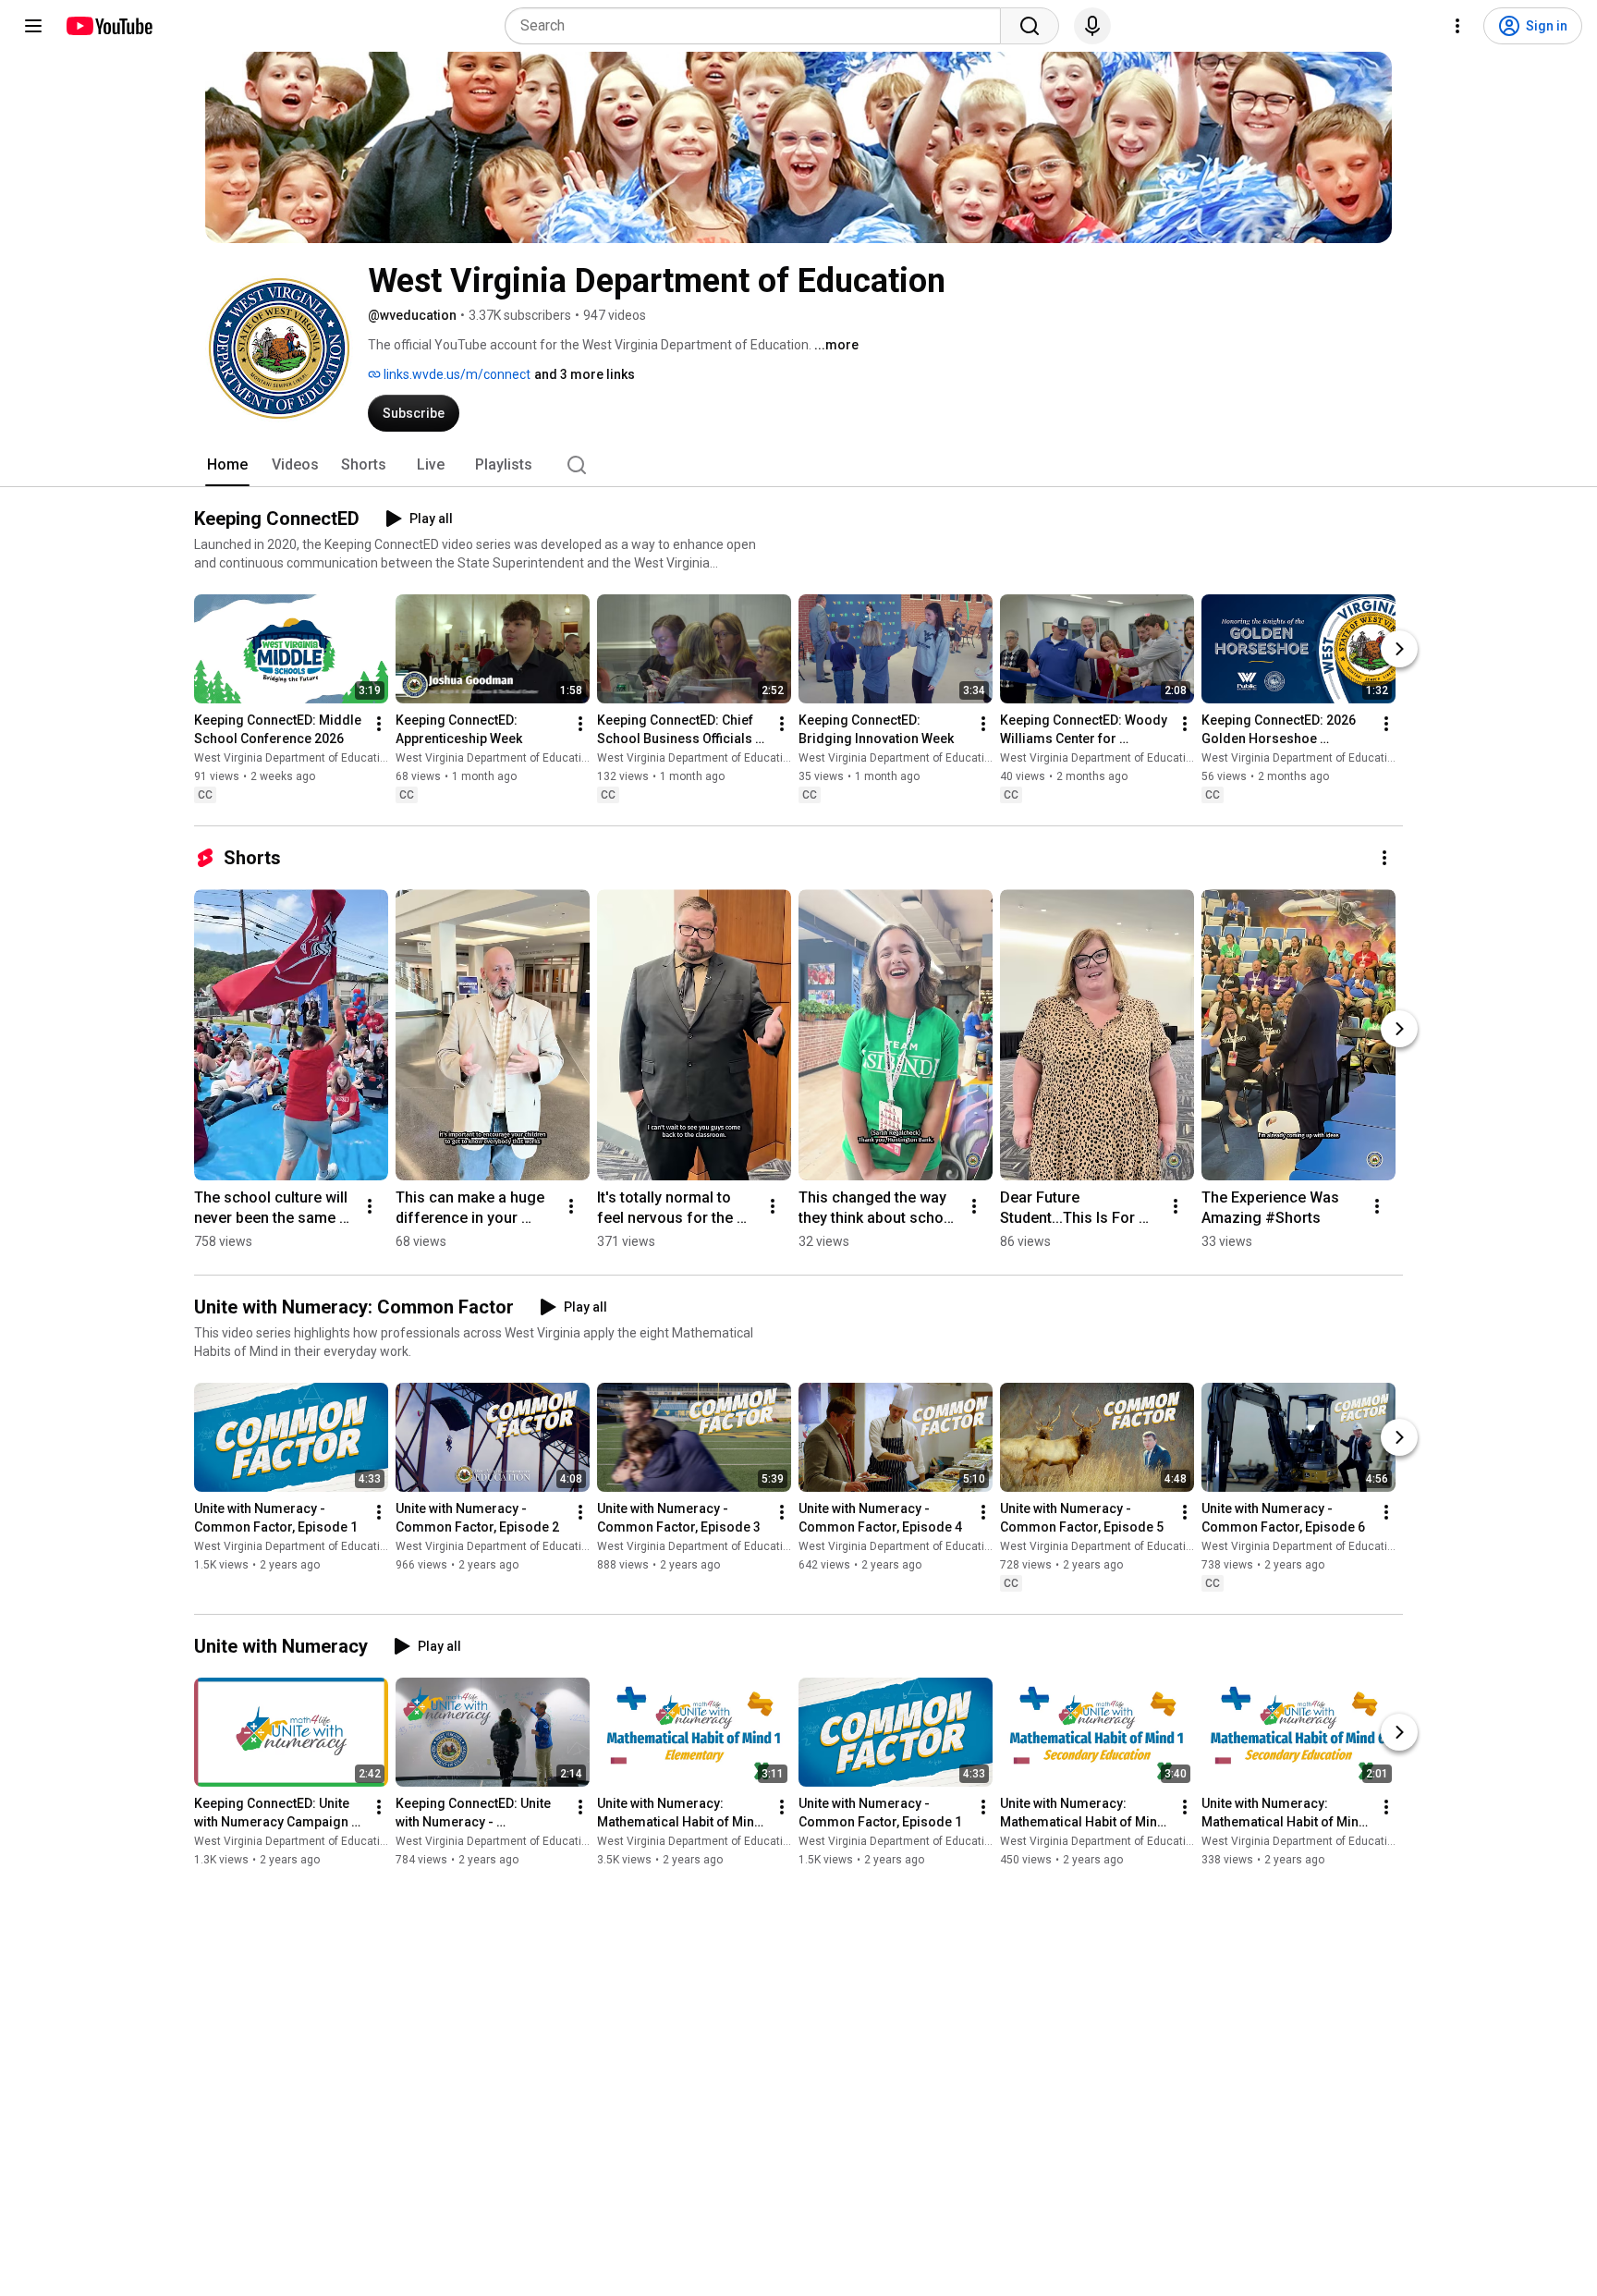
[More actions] (379, 724)
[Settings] (1457, 26)
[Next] (1399, 649)
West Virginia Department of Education (293, 758)
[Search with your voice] (1092, 26)
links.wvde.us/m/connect (456, 374)
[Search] (1030, 26)
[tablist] (798, 465)
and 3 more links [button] (585, 374)
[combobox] (758, 26)
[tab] (227, 465)
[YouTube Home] (109, 26)
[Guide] (33, 26)
